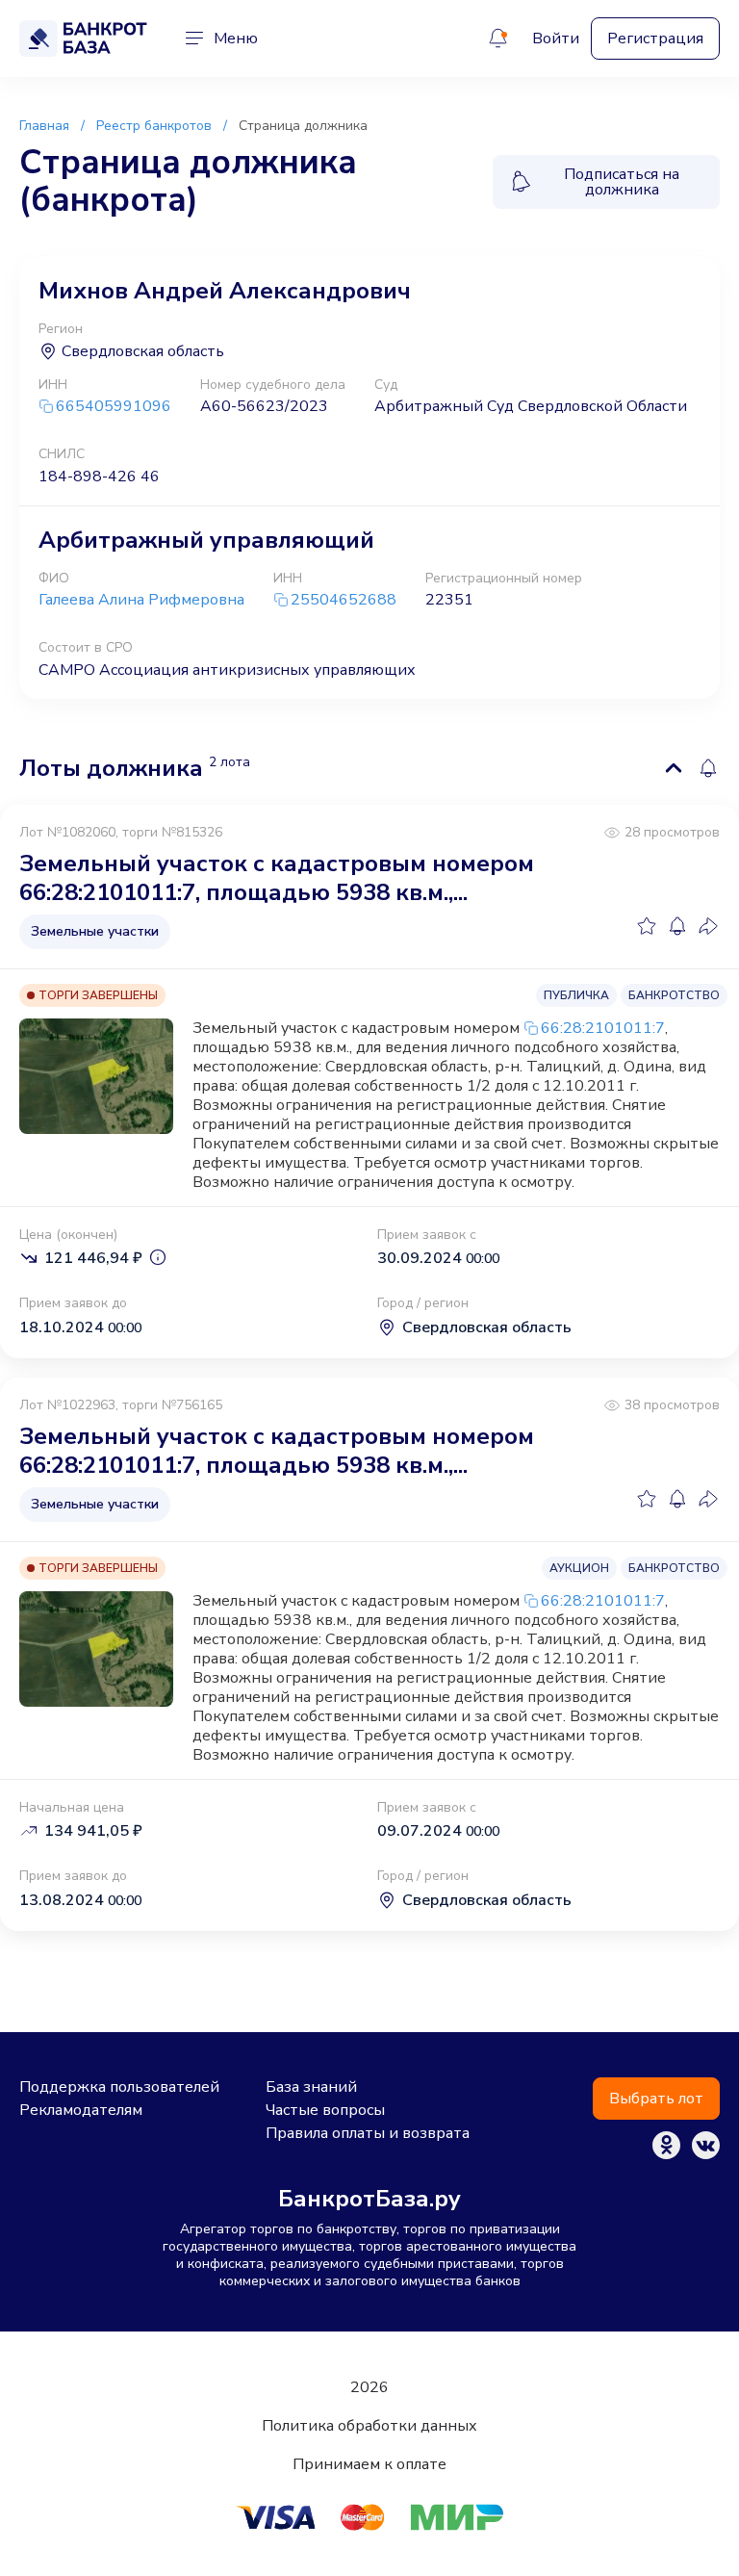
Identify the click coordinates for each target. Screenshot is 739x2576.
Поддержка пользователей (119, 2087)
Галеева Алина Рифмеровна (141, 600)
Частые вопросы (325, 2110)
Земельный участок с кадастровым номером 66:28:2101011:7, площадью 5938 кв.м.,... (277, 878)
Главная (44, 126)
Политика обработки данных (369, 2426)
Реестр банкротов (154, 126)
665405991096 (114, 407)
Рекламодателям (81, 2110)
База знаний (311, 2087)
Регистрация (655, 39)
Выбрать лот (656, 2099)
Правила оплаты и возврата (368, 2133)
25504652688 (344, 600)
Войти (556, 39)
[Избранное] (647, 926)
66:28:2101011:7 (603, 1028)
